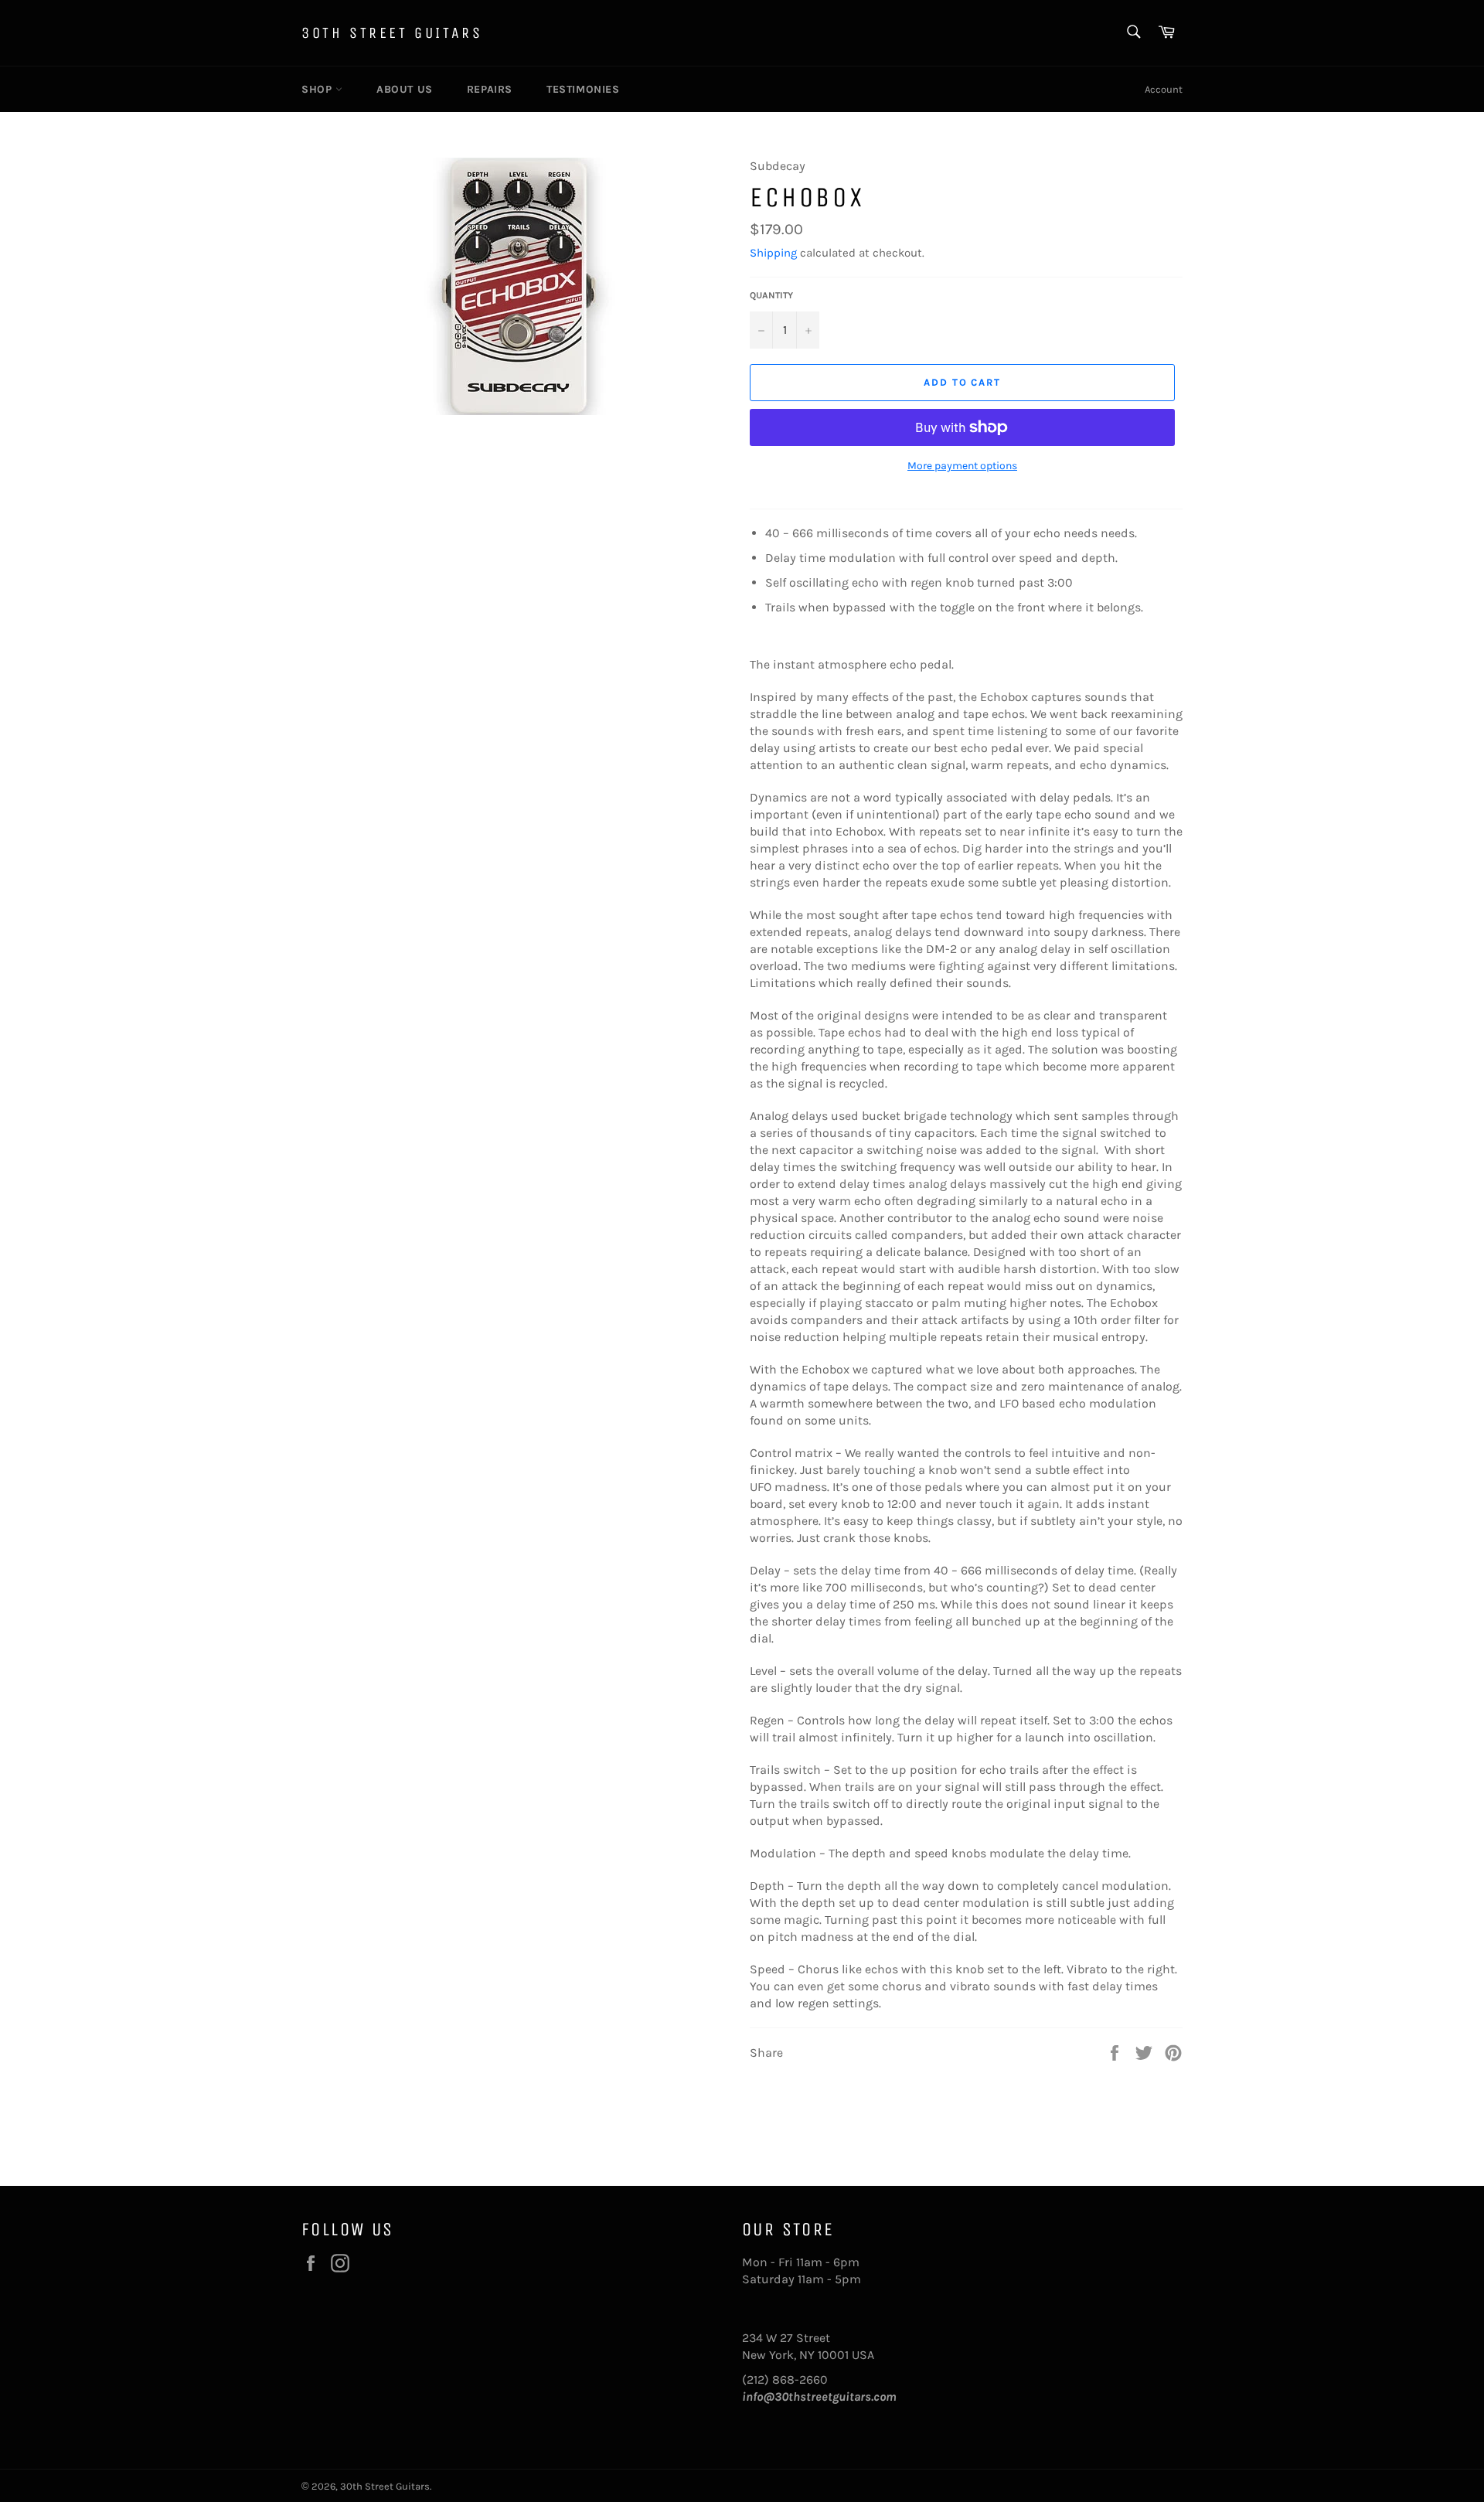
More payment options (962, 466)
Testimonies (583, 89)
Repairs (490, 89)
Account (1164, 89)
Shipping (773, 253)
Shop (318, 89)
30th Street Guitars (392, 33)
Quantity (771, 295)
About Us (405, 89)
